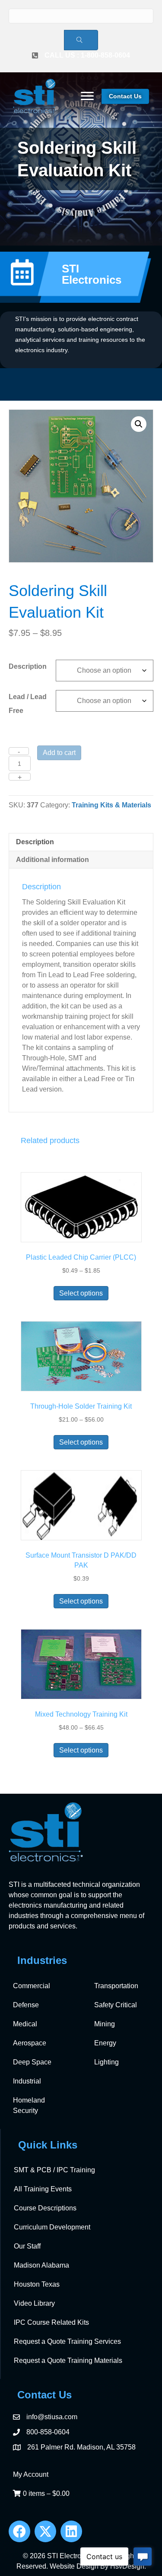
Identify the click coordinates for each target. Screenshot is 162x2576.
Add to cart (59, 753)
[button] (139, 424)
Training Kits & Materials (111, 805)
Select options (81, 1293)
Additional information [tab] (52, 860)
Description (28, 666)
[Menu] (87, 96)
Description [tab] (35, 842)
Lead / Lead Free (28, 704)
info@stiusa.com (52, 2417)
